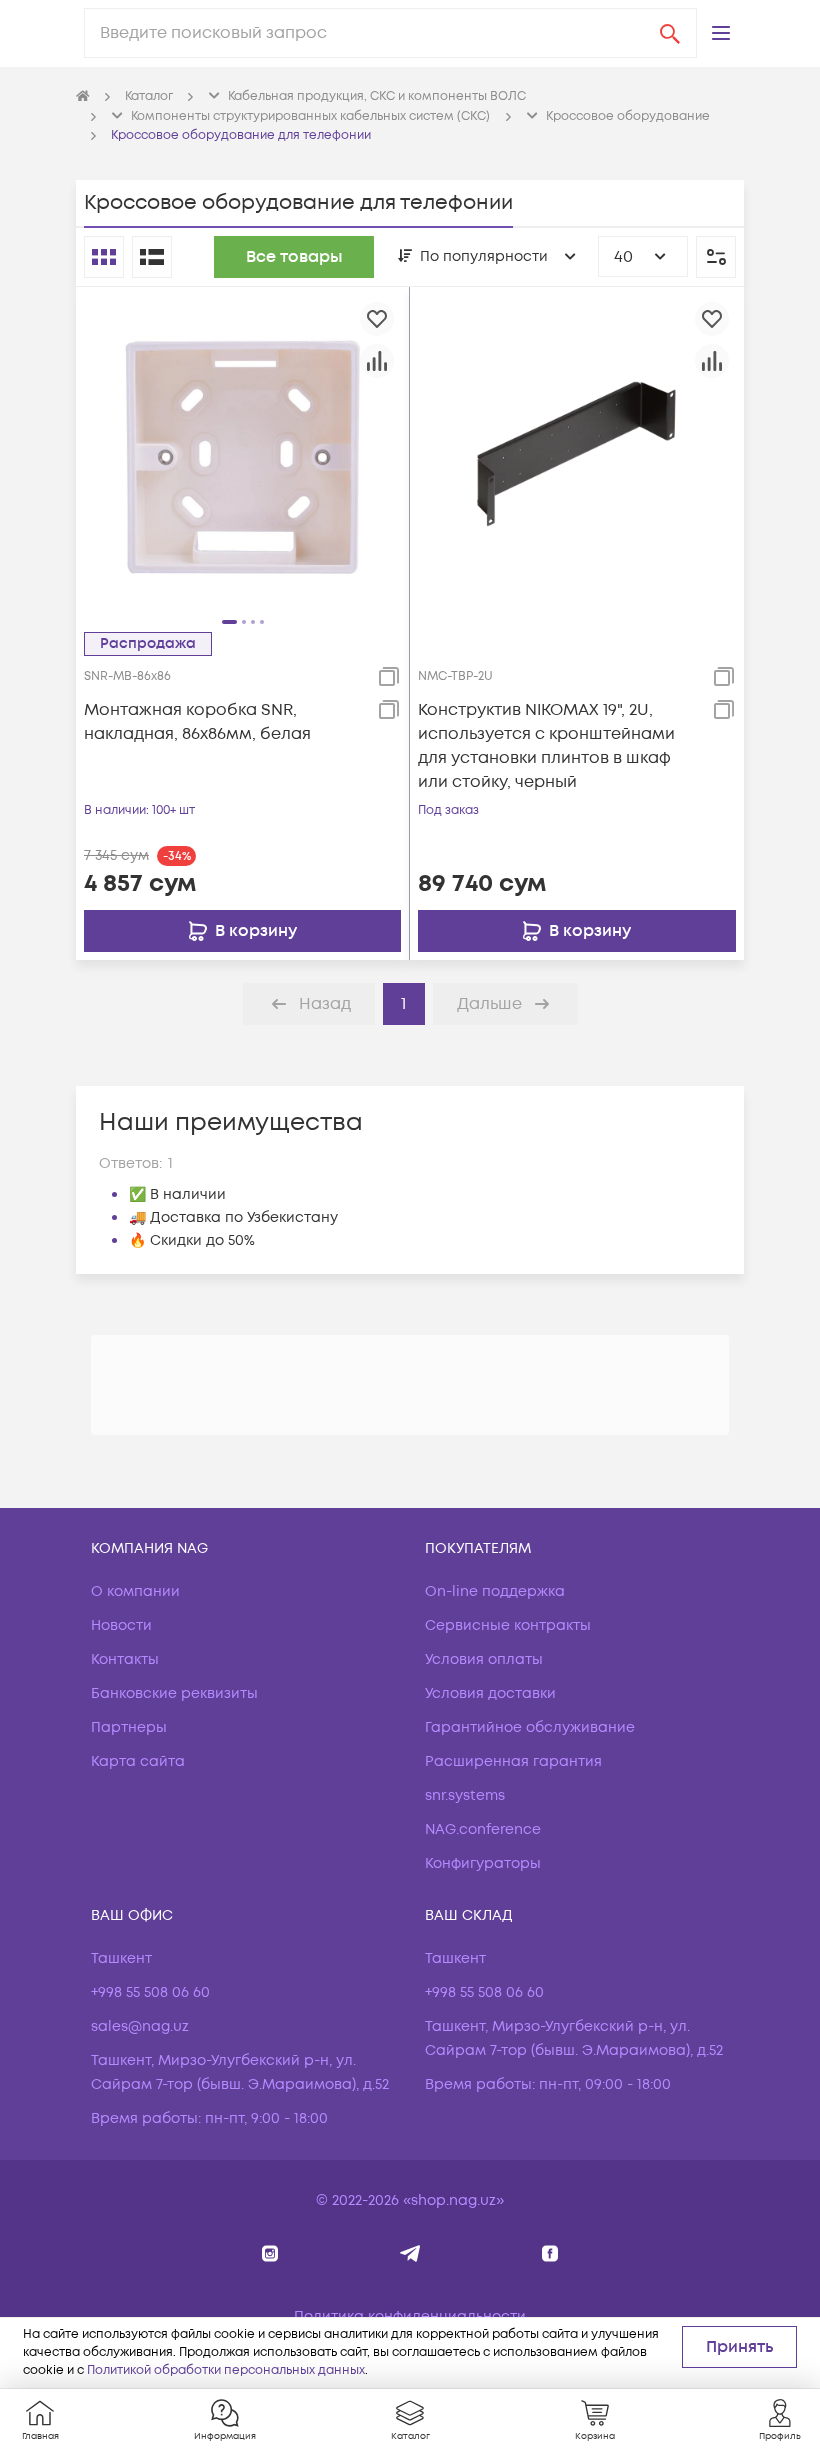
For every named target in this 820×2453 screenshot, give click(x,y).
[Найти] (670, 33)
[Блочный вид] (104, 257)
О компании (135, 1591)
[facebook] (550, 2253)
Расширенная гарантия (513, 1761)
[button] (721, 33)
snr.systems (465, 1795)
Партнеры (129, 1727)
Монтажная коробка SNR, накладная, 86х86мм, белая (197, 722)
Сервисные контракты (508, 1625)
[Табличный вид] (152, 257)
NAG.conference (483, 1829)
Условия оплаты (484, 1659)
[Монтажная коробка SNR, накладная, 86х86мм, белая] (242, 453)
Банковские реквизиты (174, 1693)
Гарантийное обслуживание (530, 1727)
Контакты (125, 1659)
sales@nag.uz (140, 2026)
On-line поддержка (495, 1591)
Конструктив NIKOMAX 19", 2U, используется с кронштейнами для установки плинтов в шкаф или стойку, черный (546, 746)
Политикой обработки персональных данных (226, 2370)
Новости (121, 1625)
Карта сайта (138, 1761)
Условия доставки (490, 1693)
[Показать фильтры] (716, 257)
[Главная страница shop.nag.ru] (83, 97)
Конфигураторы (483, 1863)
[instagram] (270, 2253)
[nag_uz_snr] (410, 2253)
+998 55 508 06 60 (150, 1992)
